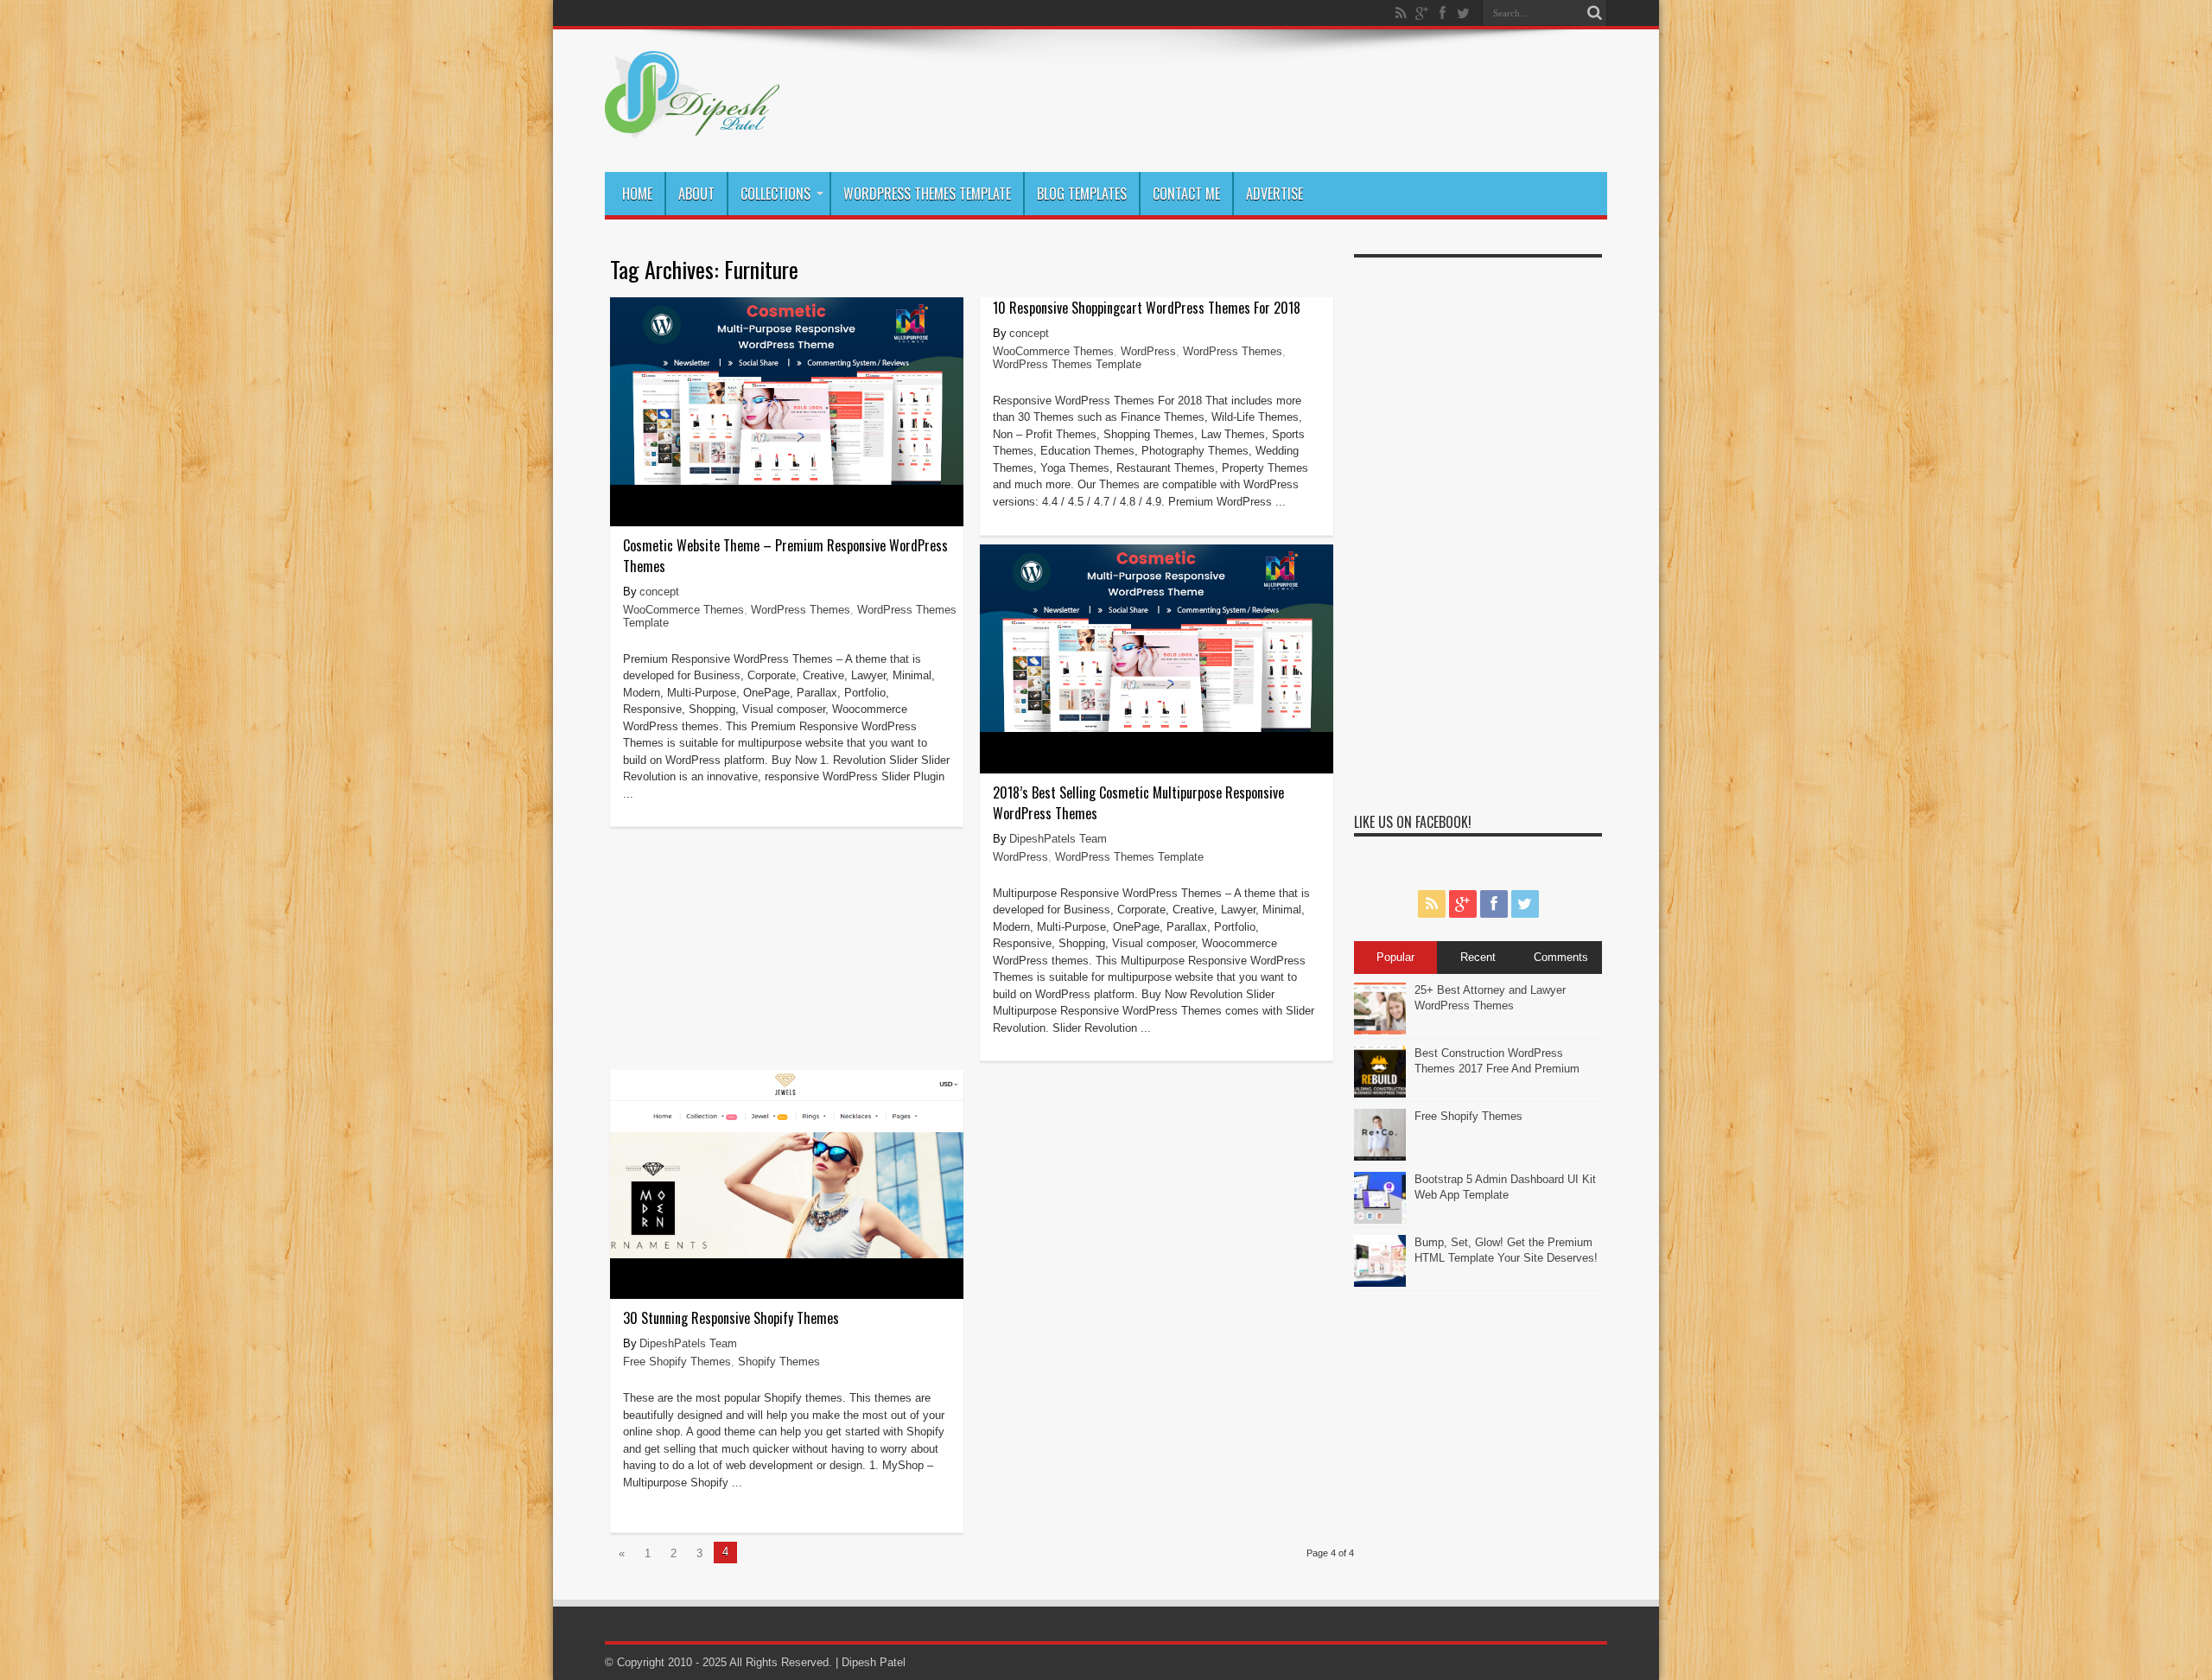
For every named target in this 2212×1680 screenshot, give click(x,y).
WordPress (1148, 351)
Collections (775, 194)
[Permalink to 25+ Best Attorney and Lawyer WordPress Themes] (1380, 1031)
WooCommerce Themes (683, 610)
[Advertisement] (1478, 525)
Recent (1478, 957)
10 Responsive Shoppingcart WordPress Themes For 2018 (1147, 308)
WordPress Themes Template (927, 194)
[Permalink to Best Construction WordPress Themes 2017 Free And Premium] (1380, 1094)
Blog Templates (1082, 194)
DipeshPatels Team (1058, 839)
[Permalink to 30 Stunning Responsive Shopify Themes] (787, 1254)
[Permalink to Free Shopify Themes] (1380, 1157)
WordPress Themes (801, 610)
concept (659, 592)
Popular (1395, 957)
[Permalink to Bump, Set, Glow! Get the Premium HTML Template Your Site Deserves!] (1380, 1283)
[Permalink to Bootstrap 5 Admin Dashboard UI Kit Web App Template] (1380, 1220)
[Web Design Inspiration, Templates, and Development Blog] (692, 129)
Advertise (1274, 194)
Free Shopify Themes (677, 1362)
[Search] (1594, 13)
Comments (1561, 957)
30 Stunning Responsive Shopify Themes (731, 1318)
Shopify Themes (779, 1362)
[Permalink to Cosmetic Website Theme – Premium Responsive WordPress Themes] (787, 481)
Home (637, 194)
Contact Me (1186, 194)
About (696, 194)
